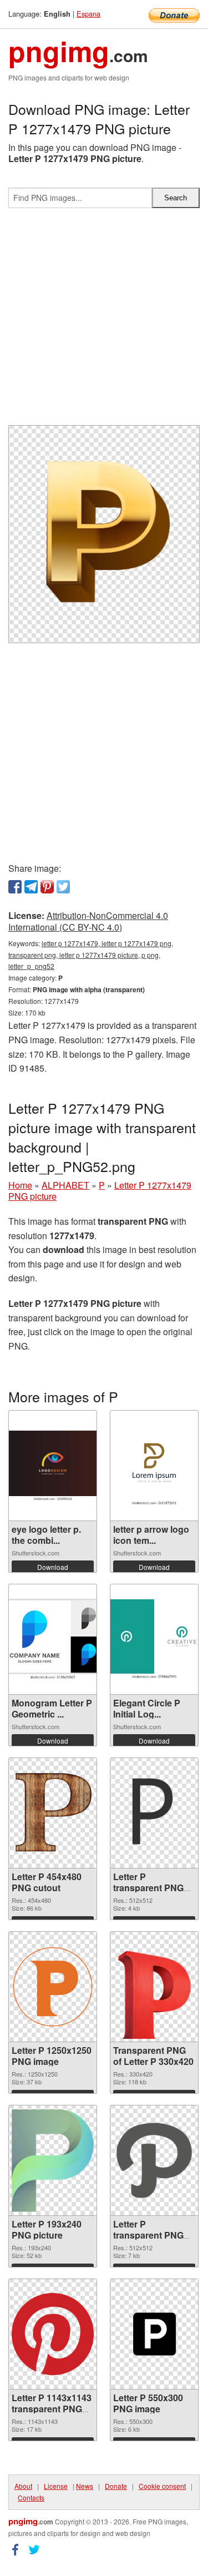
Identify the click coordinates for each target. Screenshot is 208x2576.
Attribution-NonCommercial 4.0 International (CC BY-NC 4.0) (88, 921)
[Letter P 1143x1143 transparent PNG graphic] (53, 2334)
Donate (116, 2486)
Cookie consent (162, 2486)
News (85, 2486)
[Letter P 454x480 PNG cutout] (53, 1813)
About (23, 2486)
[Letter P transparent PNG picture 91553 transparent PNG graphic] (154, 1813)
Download (53, 1567)
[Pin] (47, 887)
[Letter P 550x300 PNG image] (154, 2334)
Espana (88, 14)
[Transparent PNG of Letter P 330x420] (154, 1987)
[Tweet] (63, 887)
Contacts (31, 2497)
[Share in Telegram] (31, 887)
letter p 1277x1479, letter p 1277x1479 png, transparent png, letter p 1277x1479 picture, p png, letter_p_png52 (91, 955)
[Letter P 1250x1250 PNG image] (53, 1987)
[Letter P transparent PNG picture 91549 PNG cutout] (154, 2160)
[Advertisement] (104, 321)
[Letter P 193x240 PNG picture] (53, 2161)
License (56, 2486)
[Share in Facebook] (15, 887)
